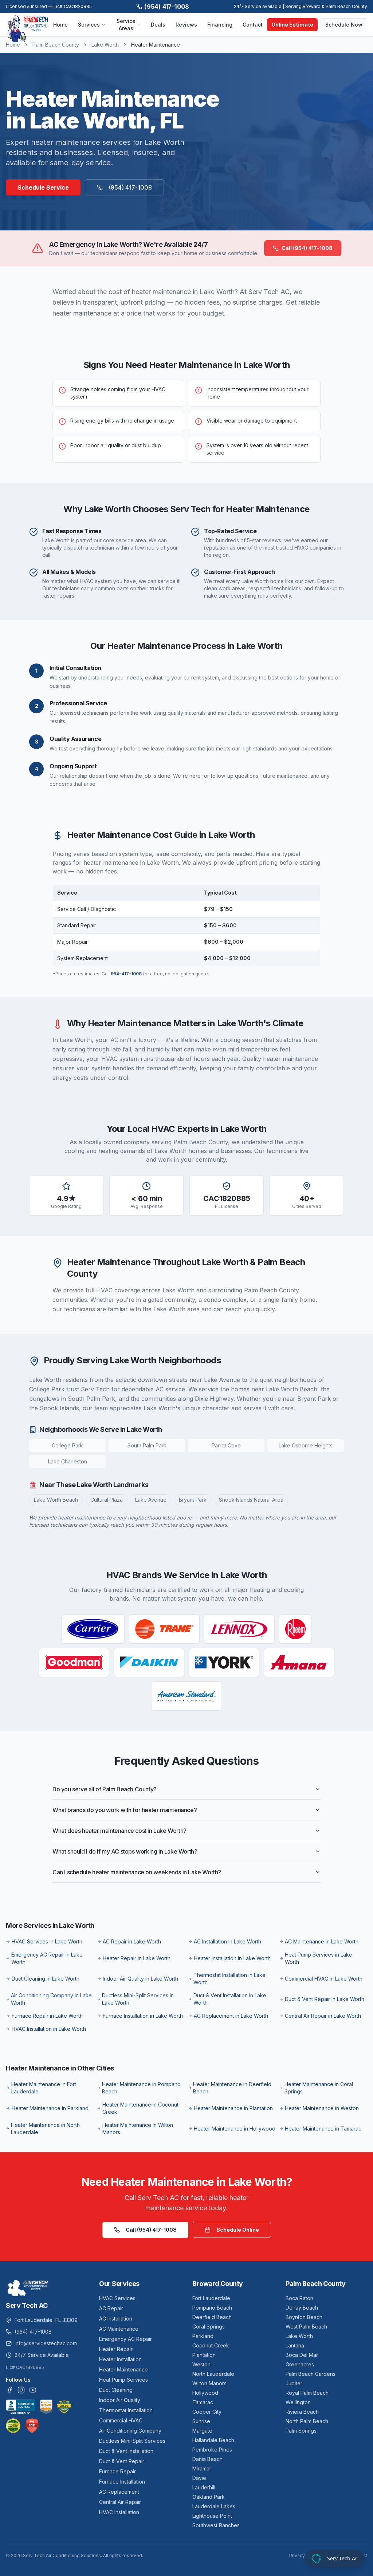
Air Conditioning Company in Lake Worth (51, 1999)
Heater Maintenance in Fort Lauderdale (44, 2088)
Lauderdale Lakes (214, 2506)
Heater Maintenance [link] (156, 45)
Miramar (202, 2468)
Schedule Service (43, 187)
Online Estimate (292, 25)
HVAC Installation (119, 2512)
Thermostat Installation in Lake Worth (229, 1979)
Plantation (204, 2355)
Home (60, 25)
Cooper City (207, 2412)
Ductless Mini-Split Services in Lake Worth (138, 1999)
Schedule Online (238, 2230)
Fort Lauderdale (211, 2298)
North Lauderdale (213, 2374)
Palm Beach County (56, 45)
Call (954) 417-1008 (307, 248)
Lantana (295, 2345)
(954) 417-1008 (167, 7)
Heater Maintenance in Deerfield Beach (232, 2088)
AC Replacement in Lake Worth (231, 2016)
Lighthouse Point (212, 2516)
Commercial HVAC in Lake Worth (324, 1979)
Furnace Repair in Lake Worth (47, 2016)
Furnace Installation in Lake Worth (143, 2016)
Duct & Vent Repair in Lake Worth (325, 1999)
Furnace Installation (122, 2482)
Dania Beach (207, 2459)
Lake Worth (105, 45)
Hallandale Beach (213, 2440)
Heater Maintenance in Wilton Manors (138, 2129)
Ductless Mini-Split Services (132, 2441)
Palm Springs (301, 2431)
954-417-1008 (126, 974)
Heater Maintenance (123, 2369)
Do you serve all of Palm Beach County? (105, 1789)
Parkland (203, 2336)
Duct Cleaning (116, 2390)
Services (89, 25)
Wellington (298, 2402)
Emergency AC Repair (125, 2339)
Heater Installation (120, 2359)
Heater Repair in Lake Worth (137, 1958)
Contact (253, 25)
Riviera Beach (302, 2412)
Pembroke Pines (212, 2450)
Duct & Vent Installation (126, 2451)
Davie (199, 2478)
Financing (220, 25)
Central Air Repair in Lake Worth (323, 2016)
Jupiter (294, 2383)
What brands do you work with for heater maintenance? (125, 1810)
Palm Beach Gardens (311, 2374)
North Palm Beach (307, 2421)
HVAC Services (117, 2298)
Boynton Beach (304, 2317)
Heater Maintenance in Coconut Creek (140, 2108)
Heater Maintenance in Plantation (233, 2108)
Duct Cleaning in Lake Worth (46, 1979)
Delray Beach (302, 2308)
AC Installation (116, 2319)
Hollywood (205, 2393)
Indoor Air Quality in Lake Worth (140, 1979)
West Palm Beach (306, 2327)
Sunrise (201, 2421)
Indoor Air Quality (120, 2400)
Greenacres (300, 2364)
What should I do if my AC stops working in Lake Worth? (125, 1851)
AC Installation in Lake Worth (227, 1941)
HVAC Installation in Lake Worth (49, 2029)
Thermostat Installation (126, 2410)
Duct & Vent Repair (122, 2461)
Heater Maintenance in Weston (322, 2108)
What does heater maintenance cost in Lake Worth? (119, 1831)
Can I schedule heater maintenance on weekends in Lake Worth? (137, 1872)
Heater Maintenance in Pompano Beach (141, 2088)
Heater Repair (116, 2349)
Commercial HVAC (121, 2420)
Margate (202, 2431)
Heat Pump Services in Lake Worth (319, 1958)
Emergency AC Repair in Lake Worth (47, 1958)
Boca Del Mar (302, 2355)
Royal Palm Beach (307, 2393)
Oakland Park (209, 2497)
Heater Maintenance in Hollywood (235, 2129)
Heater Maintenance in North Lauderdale (45, 2129)
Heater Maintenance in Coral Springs (319, 2088)
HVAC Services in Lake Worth (47, 1941)
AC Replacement (119, 2492)
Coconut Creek (211, 2345)
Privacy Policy (304, 2555)
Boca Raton (299, 2298)
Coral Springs (209, 2327)
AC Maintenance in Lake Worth (322, 1941)
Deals (158, 25)
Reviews (186, 25)
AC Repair (111, 2308)
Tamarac (203, 2402)
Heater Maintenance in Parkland (50, 2108)
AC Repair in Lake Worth (132, 1941)
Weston (201, 2364)
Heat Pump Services (123, 2380)
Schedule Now (344, 25)
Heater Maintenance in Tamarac (323, 2129)
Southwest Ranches (216, 2525)
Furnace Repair (117, 2471)
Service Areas (126, 25)
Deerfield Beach (212, 2317)
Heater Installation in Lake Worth (232, 1958)
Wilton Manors (209, 2383)
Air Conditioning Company (130, 2431)
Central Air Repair (120, 2502)
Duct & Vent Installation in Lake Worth (230, 1999)
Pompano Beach (212, 2308)
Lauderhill (204, 2487)
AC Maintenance (119, 2329)
